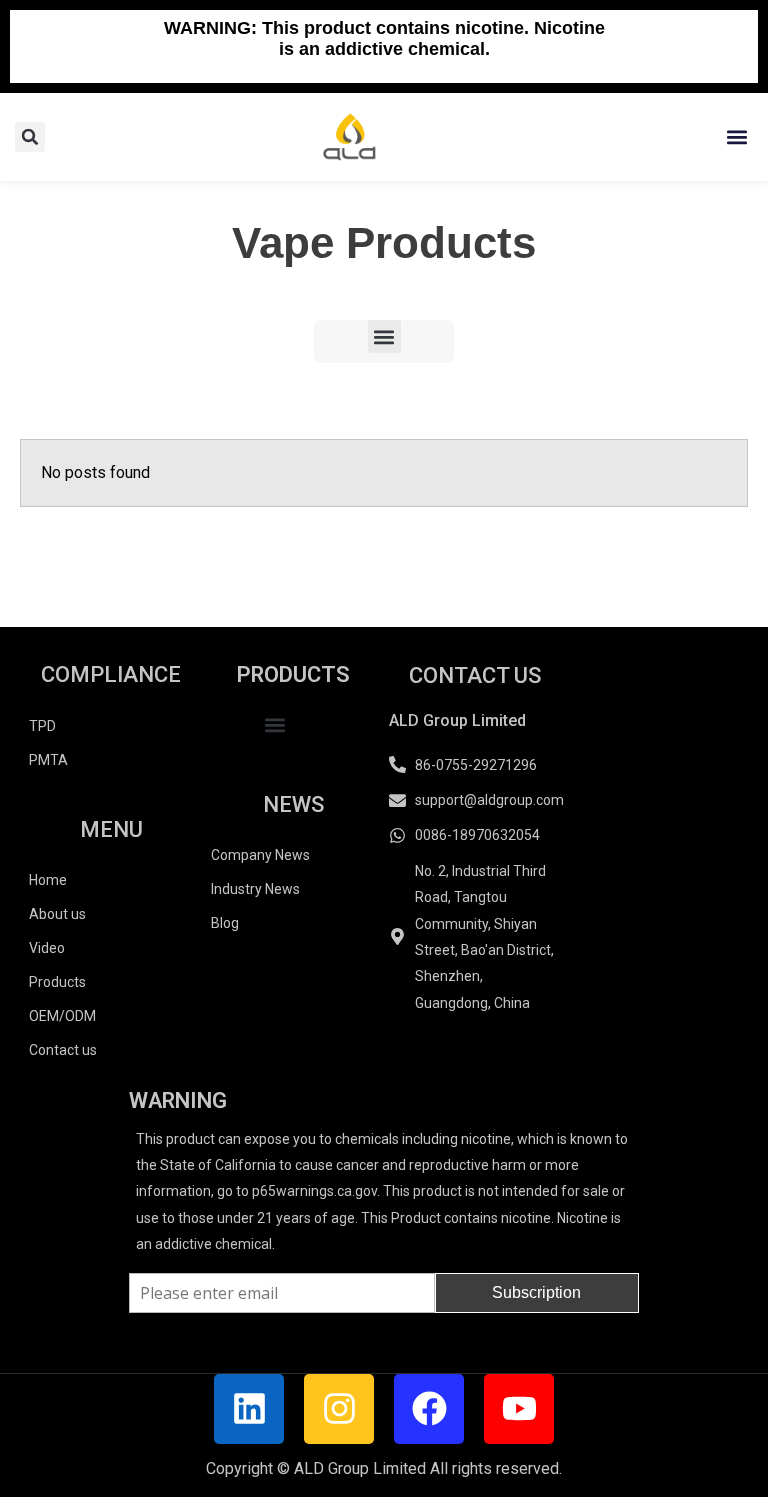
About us (57, 914)
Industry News (255, 889)
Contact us (63, 1050)
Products (57, 982)
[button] (736, 136)
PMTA (48, 760)
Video (47, 948)
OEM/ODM (62, 1016)
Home (48, 880)
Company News (260, 855)
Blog (225, 923)
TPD (42, 726)
